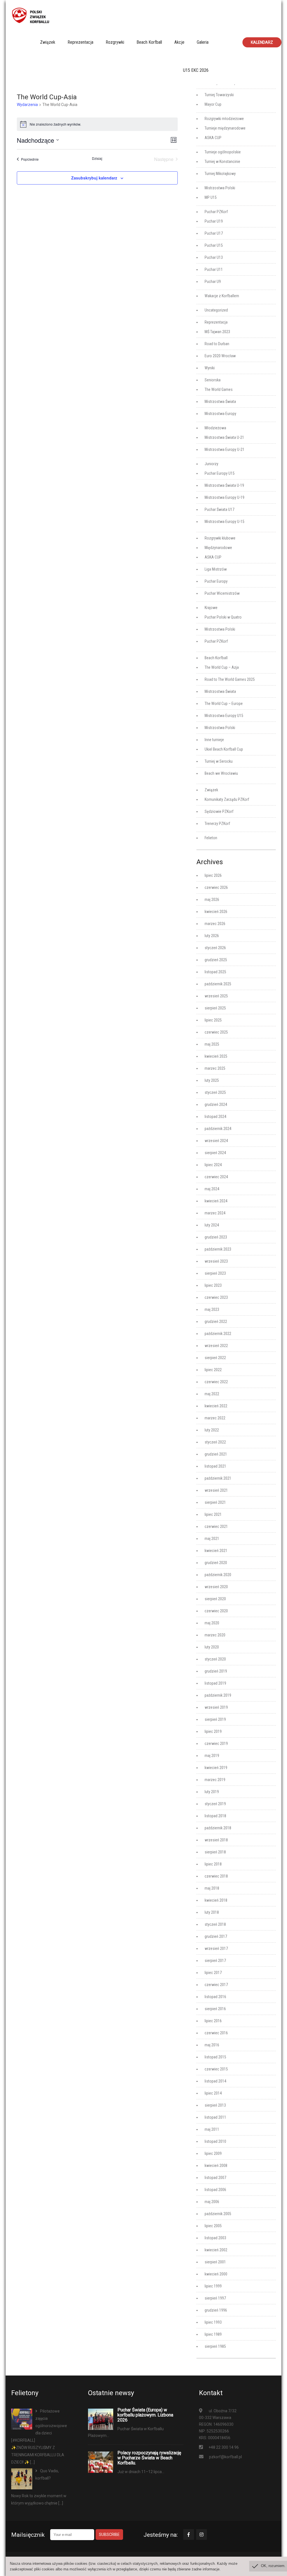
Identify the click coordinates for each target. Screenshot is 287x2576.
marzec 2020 (215, 1635)
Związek (48, 42)
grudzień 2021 (216, 1454)
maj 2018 (212, 1888)
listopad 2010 (215, 2141)
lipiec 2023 (213, 1285)
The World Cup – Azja (222, 667)
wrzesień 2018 (216, 1840)
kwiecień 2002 (216, 2250)
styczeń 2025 (215, 1092)
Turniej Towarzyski (219, 95)
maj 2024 (212, 1189)
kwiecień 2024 (216, 1201)
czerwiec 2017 (216, 1985)
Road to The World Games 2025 (230, 679)
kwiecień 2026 (216, 912)
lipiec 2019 (213, 1731)
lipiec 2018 (213, 1864)
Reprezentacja (80, 42)
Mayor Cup (213, 104)
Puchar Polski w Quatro (223, 617)
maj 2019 (212, 1756)
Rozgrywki (115, 42)
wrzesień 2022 (216, 1346)
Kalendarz (262, 42)
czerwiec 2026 (216, 887)
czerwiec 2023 (216, 1297)
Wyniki (210, 368)
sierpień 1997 (215, 2298)
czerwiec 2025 (216, 1032)
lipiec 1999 (213, 2286)
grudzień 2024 (216, 1104)
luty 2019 (212, 1792)
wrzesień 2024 (216, 1141)
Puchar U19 (214, 221)
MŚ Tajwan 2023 (217, 332)
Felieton (211, 838)
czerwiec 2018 (216, 1876)
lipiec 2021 (213, 1514)
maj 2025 (212, 1044)
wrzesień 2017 (216, 1948)
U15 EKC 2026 (196, 70)
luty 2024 (212, 1225)
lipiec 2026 (213, 875)
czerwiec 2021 (216, 1526)
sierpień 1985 (215, 2346)
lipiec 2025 (213, 1020)
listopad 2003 (215, 2238)
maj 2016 (212, 2045)
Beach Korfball (149, 42)
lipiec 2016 (213, 2021)
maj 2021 (212, 1539)
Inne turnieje (214, 740)
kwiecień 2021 (216, 1551)
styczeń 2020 (215, 1659)
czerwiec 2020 (216, 1611)
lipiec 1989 (213, 2334)
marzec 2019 (215, 1780)
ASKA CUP (213, 138)
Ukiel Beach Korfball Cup (224, 749)
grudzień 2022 (216, 1322)
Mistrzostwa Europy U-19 (224, 497)
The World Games (219, 389)
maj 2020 (212, 1623)
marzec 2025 (215, 1068)
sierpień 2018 (215, 1852)
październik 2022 (218, 1334)
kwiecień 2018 (216, 1900)
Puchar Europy (216, 581)
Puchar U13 (214, 257)
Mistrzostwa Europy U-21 (224, 449)
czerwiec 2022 (216, 1382)
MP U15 (211, 197)
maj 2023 (212, 1309)
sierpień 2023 (215, 1273)
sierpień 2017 (215, 1961)
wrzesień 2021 (216, 1490)
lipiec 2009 (213, 2153)
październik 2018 (218, 1828)
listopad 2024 (215, 1117)
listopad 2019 (215, 1683)
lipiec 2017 (213, 1973)
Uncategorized (216, 310)
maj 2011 (212, 2129)
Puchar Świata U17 (219, 509)
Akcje (179, 42)
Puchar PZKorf (216, 212)
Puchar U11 (214, 269)
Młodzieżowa (215, 428)
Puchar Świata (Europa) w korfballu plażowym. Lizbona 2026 (145, 2415)
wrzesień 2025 (216, 996)
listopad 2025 (215, 972)
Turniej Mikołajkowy (220, 174)
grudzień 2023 (216, 1237)
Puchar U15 (214, 245)
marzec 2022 (215, 1418)
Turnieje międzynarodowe (225, 128)
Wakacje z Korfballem (222, 296)
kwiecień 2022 (216, 1406)
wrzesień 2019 (216, 1707)
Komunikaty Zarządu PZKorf (227, 799)
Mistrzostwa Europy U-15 (224, 522)
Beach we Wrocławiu (221, 773)
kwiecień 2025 (216, 1056)
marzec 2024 (215, 1213)
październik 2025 (218, 984)
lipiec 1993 (213, 2322)
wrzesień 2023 (216, 1261)
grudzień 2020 (216, 1563)
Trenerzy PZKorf (217, 824)
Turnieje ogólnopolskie (223, 152)
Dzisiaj (97, 158)
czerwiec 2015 (216, 2069)
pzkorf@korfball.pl (225, 2457)
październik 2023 (218, 1249)
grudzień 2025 (216, 960)
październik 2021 (218, 1478)
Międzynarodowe (218, 548)
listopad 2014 (215, 2081)
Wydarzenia (27, 105)
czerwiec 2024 (216, 1177)
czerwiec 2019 (216, 1744)
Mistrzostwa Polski (220, 188)
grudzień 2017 (216, 1936)
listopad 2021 (215, 1466)
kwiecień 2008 (216, 2165)
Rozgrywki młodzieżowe (224, 119)
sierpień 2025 (215, 1008)
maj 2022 (212, 1394)
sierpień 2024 (215, 1153)
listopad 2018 (215, 1816)
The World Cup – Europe (224, 704)
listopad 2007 (215, 2178)
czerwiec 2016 (216, 2033)
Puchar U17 (214, 233)
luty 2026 (212, 936)
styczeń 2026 (215, 948)
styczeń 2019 (215, 1804)
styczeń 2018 (215, 1924)
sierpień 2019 (215, 1719)
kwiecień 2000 (216, 2274)
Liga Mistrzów (216, 569)
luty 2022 (212, 1430)
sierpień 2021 (215, 1502)
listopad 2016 (215, 1997)
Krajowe (211, 608)
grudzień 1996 (216, 2310)
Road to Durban (217, 344)
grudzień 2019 (216, 1671)
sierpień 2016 (215, 2009)
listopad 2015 (215, 2057)
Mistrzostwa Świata (220, 402)
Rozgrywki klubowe (220, 538)
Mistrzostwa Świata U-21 (224, 437)
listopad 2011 (215, 2117)
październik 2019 (218, 1695)
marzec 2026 (215, 924)
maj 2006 (212, 2202)
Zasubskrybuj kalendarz (94, 178)
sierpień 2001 (215, 2262)
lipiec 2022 (213, 1370)
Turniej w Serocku (219, 761)
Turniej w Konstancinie (222, 162)
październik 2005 (218, 2214)
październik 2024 (218, 1129)
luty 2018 (212, 1912)
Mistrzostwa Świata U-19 (224, 485)
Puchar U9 (213, 282)
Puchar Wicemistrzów (222, 593)
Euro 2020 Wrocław (220, 356)
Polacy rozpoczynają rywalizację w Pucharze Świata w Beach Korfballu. (149, 2458)
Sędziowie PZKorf (219, 811)
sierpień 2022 (215, 1358)
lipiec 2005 (213, 2226)
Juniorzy (211, 464)
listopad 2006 (215, 2190)
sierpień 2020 (215, 1599)
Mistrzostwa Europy (220, 414)
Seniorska (213, 380)
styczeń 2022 (215, 1442)
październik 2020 (218, 1575)
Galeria (203, 42)
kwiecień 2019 (216, 1768)
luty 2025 (212, 1080)
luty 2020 (212, 1647)
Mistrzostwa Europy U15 (224, 716)
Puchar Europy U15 (220, 473)
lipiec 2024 (213, 1165)
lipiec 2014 (213, 2093)
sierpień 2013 (215, 2105)
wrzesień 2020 (216, 1587)
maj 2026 (212, 900)
